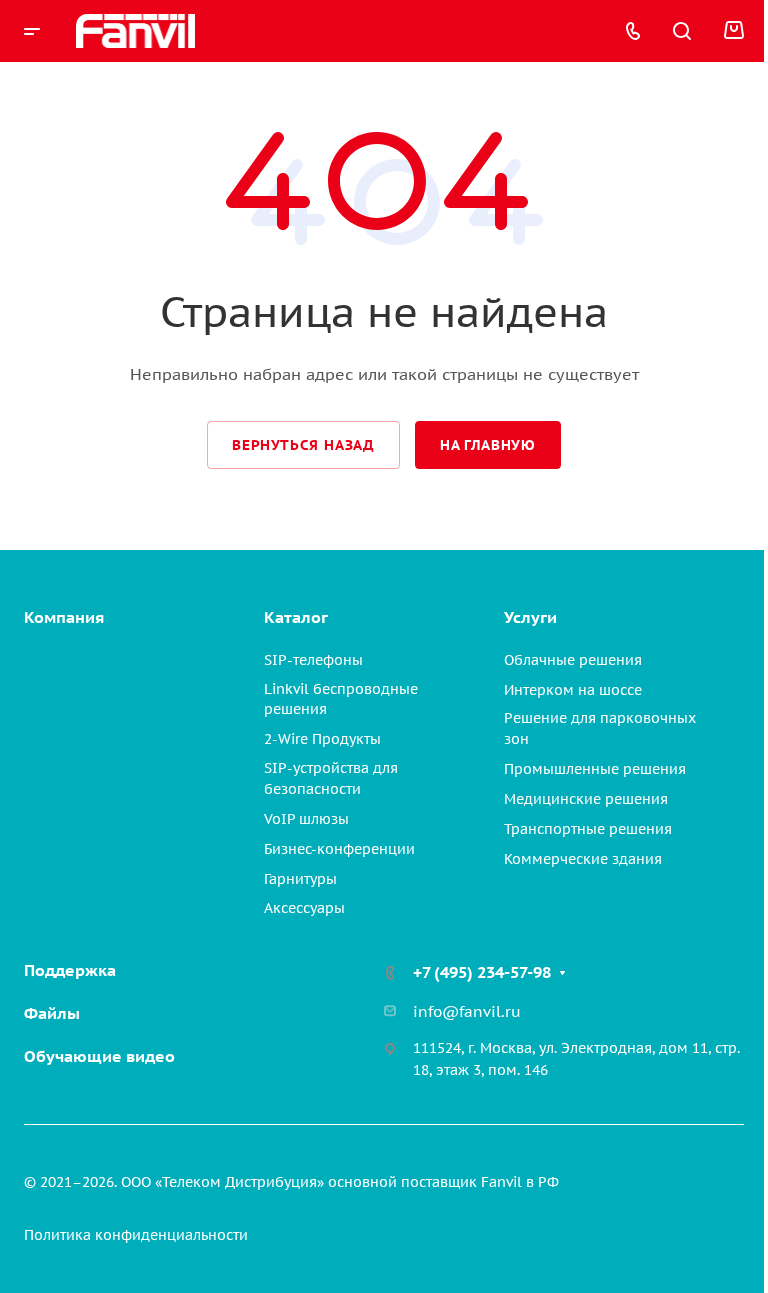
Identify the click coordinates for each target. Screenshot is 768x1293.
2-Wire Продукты (322, 739)
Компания (64, 617)
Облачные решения (573, 660)
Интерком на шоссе (573, 690)
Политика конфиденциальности (136, 1235)
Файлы (52, 1013)
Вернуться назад (303, 445)
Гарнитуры (300, 879)
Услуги (530, 617)
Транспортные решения (588, 829)
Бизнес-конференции (339, 849)
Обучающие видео (99, 1056)
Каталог (296, 617)
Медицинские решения (586, 799)
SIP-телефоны (313, 660)
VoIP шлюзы (306, 819)
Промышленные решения (595, 769)
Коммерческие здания (583, 859)
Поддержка (70, 970)
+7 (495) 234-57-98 (482, 972)
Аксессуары (304, 908)
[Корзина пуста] (733, 31)
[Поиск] (681, 31)
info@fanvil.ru (467, 1011)
